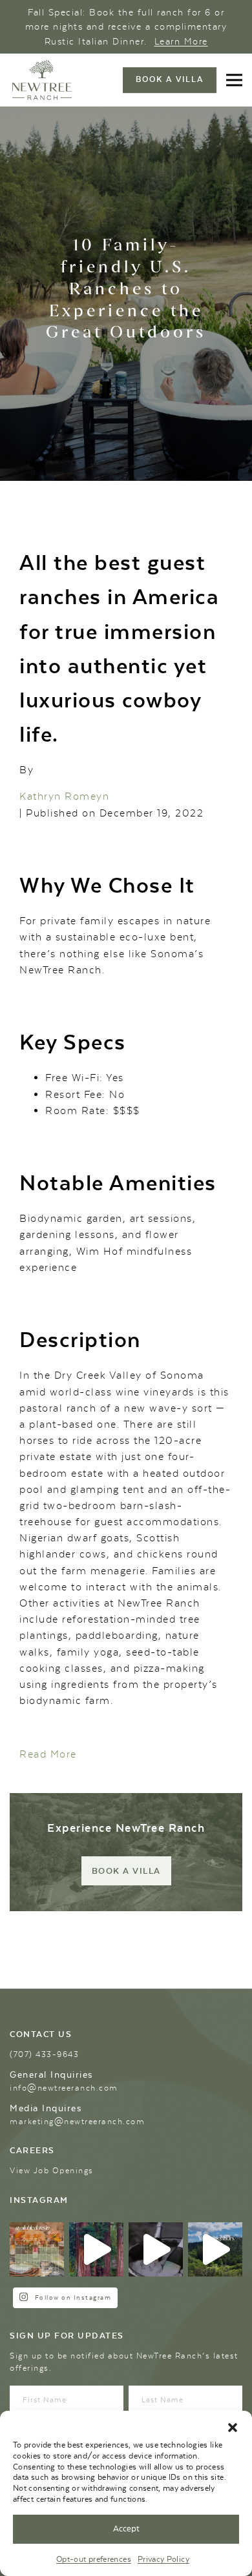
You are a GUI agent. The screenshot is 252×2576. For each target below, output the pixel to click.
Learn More (181, 41)
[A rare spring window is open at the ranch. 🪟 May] (37, 2249)
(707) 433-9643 (44, 2054)
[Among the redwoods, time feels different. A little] (96, 2249)
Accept (126, 2529)
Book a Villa (126, 1871)
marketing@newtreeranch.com (77, 2122)
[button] (233, 2427)
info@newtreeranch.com (64, 2088)
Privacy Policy (163, 2559)
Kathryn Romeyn (64, 796)
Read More (48, 1754)
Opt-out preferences (94, 2559)
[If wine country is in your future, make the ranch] (156, 2249)
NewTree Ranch (42, 80)
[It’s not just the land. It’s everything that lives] (215, 2249)
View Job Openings (52, 2171)
